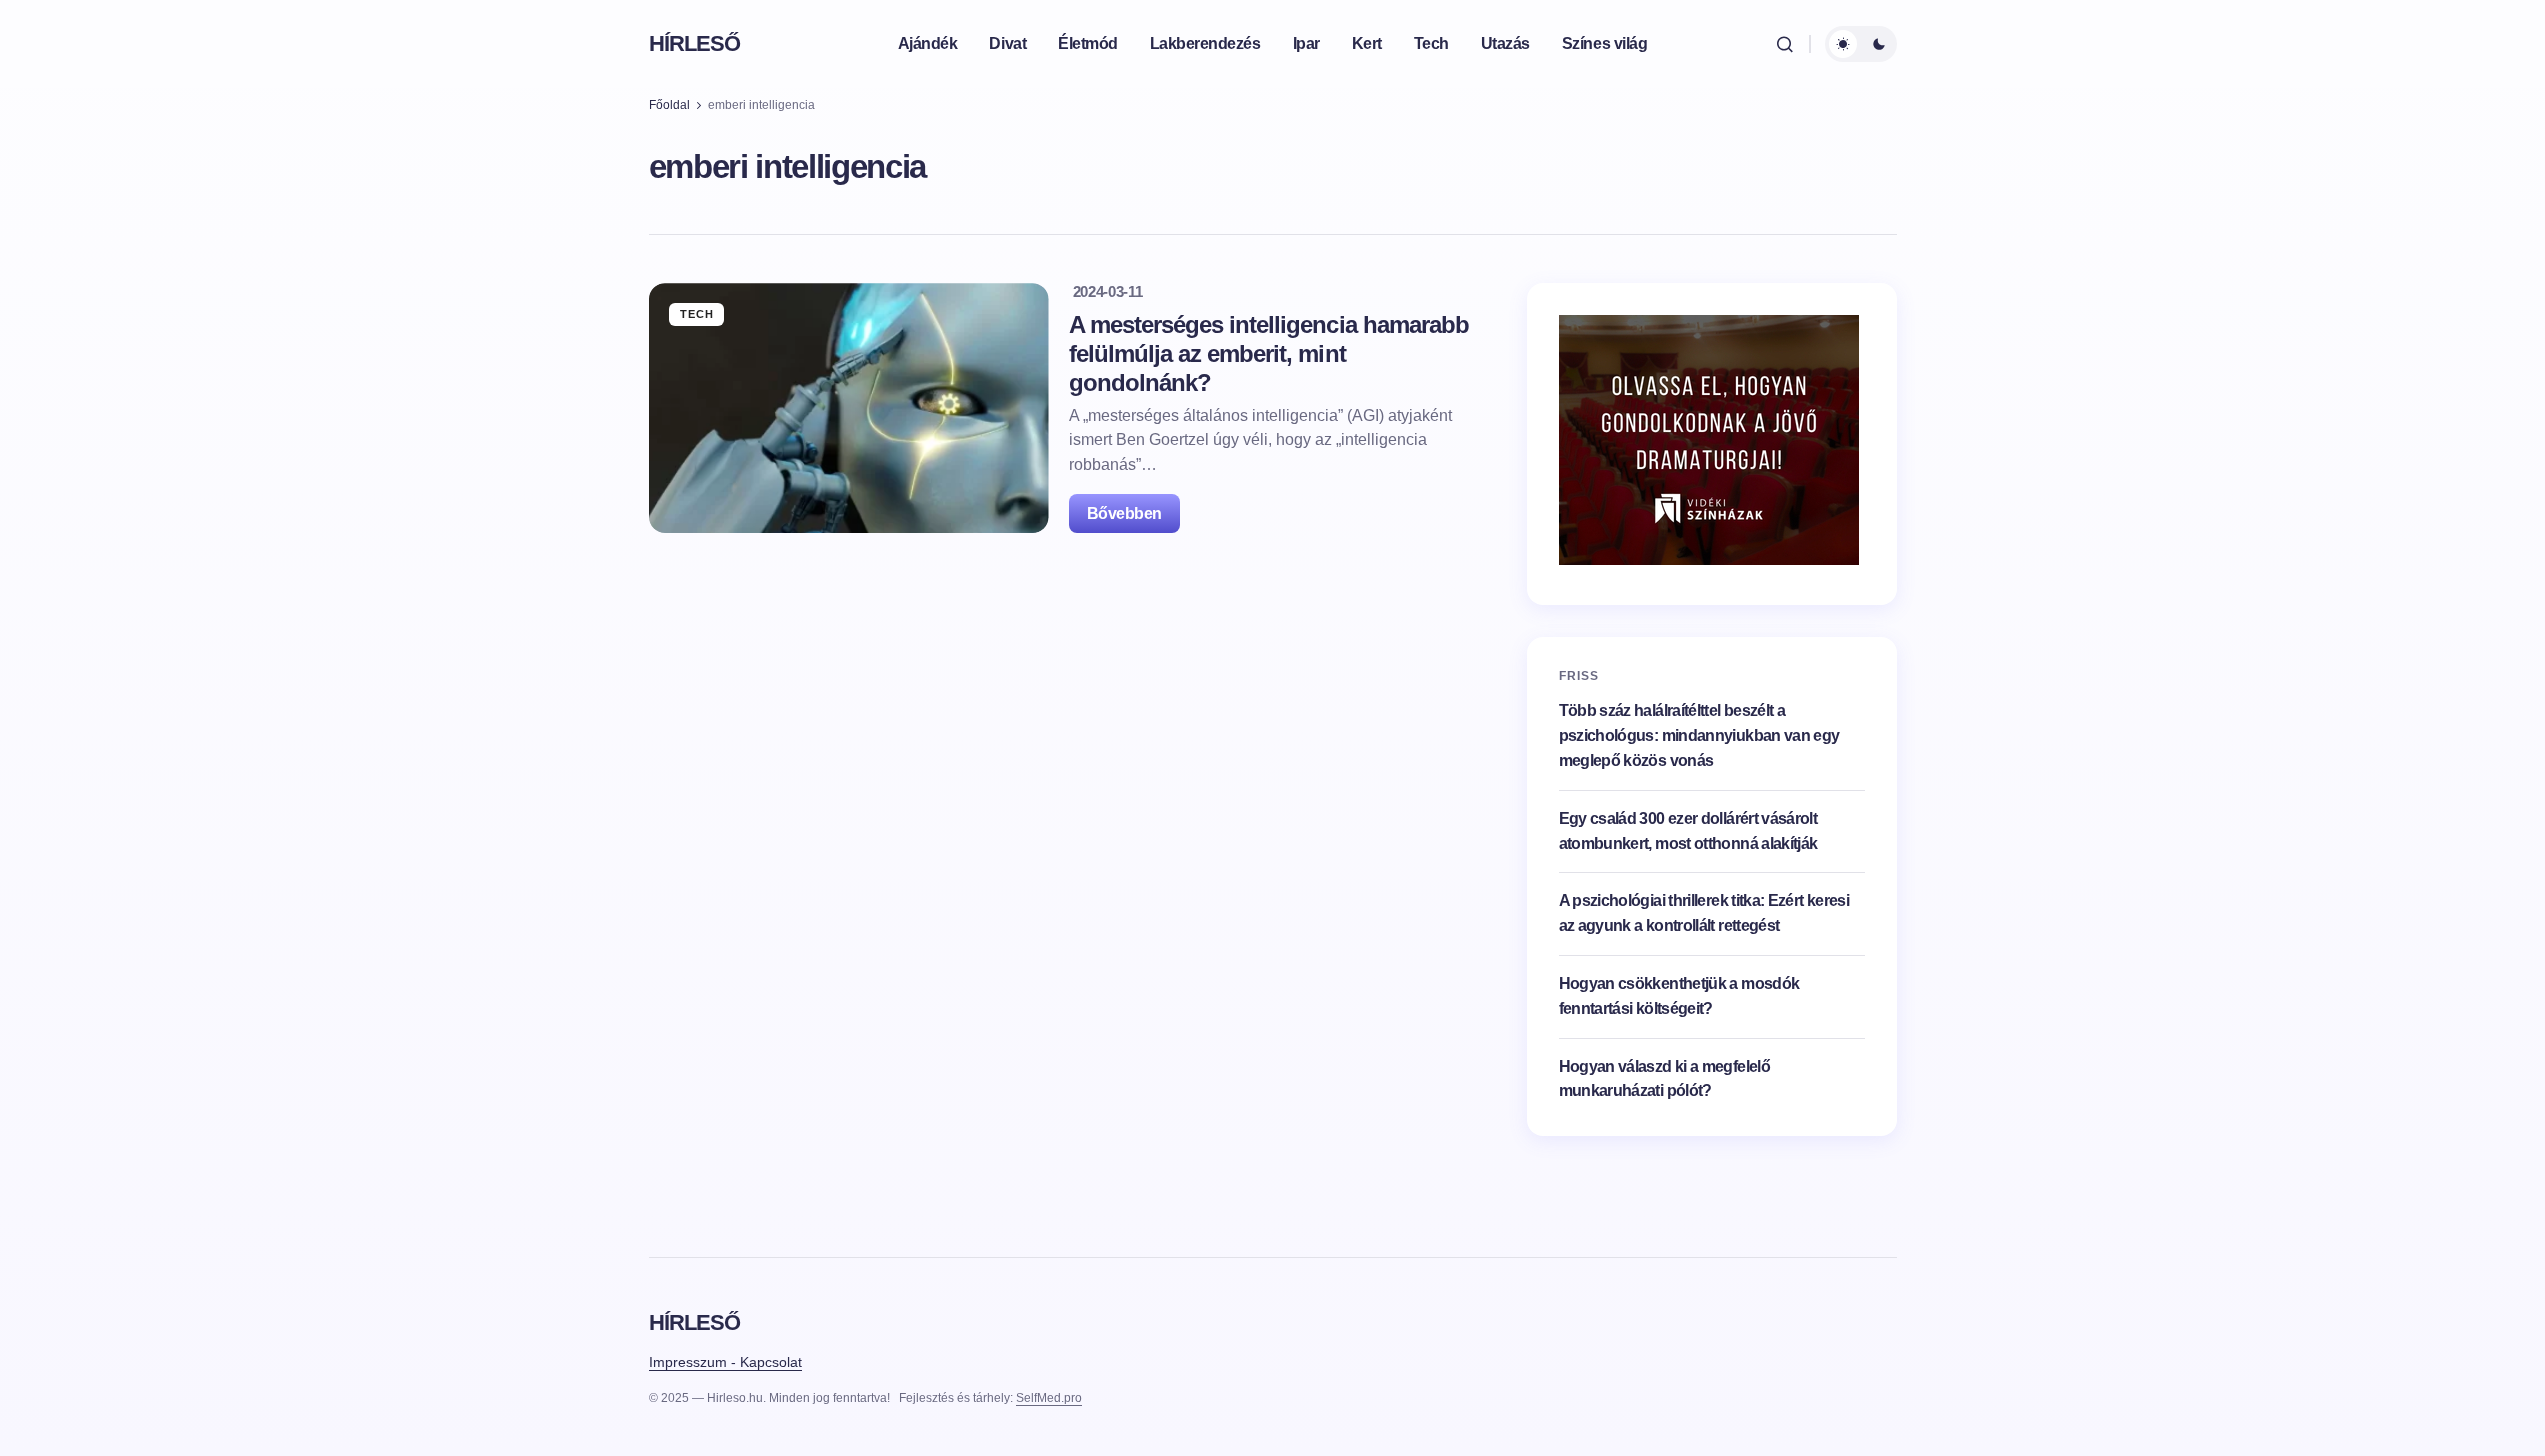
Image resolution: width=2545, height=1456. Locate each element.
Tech (697, 314)
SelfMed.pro (1049, 1398)
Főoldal (669, 105)
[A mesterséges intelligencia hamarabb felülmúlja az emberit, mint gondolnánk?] (849, 408)
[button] (1785, 44)
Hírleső (695, 43)
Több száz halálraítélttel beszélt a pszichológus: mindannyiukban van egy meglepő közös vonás (1699, 735)
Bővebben (1124, 513)
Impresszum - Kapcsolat (725, 1362)
